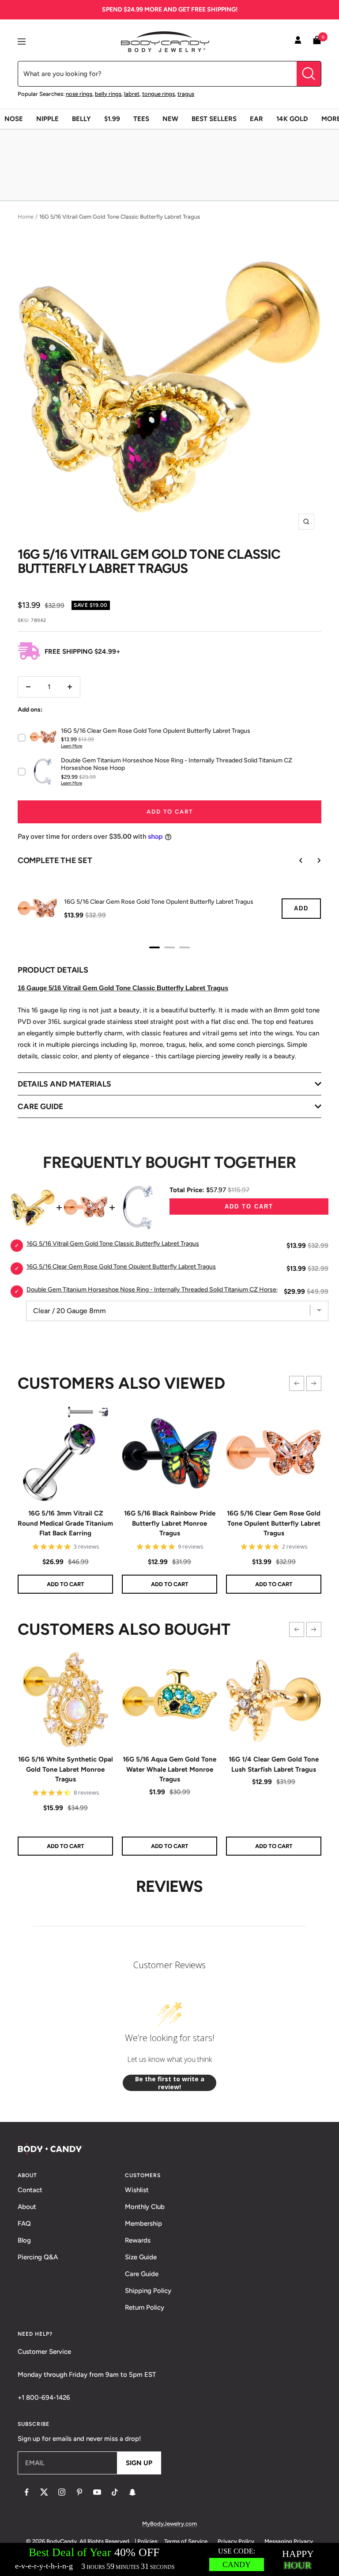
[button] (297, 1383)
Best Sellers (214, 119)
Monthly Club (145, 2207)
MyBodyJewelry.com (169, 2524)
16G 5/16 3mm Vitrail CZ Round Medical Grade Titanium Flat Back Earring (65, 1523)
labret (132, 94)
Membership (143, 2224)
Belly (81, 119)
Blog (24, 2240)
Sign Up (139, 2463)
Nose (14, 119)
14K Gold (292, 119)
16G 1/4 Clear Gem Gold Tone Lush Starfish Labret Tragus (274, 1764)
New (170, 119)
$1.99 (112, 119)
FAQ (24, 2224)
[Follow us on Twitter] (44, 2492)
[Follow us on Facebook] (26, 2492)
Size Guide (141, 2257)
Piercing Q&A (38, 2257)
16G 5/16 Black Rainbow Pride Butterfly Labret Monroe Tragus (170, 1523)
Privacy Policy (236, 2541)
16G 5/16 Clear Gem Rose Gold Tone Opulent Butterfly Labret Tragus (274, 1523)
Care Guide (142, 2274)
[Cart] (317, 42)
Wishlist (137, 2190)
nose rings (79, 94)
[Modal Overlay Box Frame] (169, 2559)
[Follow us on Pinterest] (79, 2492)
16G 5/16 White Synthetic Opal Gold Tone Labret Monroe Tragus (66, 1769)
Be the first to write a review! (170, 2083)
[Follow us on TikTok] (115, 2492)
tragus (186, 94)
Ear (256, 119)
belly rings (108, 94)
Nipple (47, 119)
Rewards (138, 2240)
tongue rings (158, 94)
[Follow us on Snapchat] (132, 2492)
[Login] (298, 42)
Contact (30, 2190)
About (27, 2207)
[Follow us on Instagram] (62, 2492)
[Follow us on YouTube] (97, 2492)
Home (26, 217)
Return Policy (145, 2307)
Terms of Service (186, 2541)
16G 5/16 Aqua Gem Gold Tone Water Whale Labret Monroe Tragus (169, 1769)
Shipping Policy (148, 2291)
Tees (141, 119)
